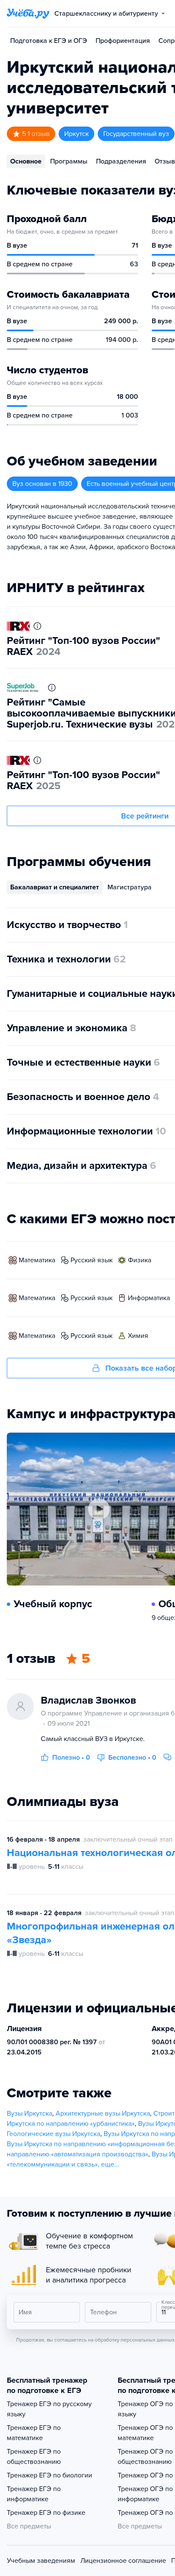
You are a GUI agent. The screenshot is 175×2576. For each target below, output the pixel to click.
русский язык (92, 1260)
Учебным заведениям (41, 2561)
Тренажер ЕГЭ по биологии (49, 2475)
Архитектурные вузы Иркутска (103, 2113)
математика (37, 1260)
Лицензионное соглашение (123, 2561)
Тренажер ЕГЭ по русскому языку (49, 2409)
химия (138, 1336)
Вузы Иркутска (30, 2113)
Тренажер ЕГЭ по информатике (34, 2494)
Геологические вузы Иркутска (54, 2134)
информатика (149, 1298)
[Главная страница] (28, 14)
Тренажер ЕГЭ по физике (46, 2513)
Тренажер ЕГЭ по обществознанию (34, 2457)
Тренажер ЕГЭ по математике (34, 2433)
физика (140, 1260)
